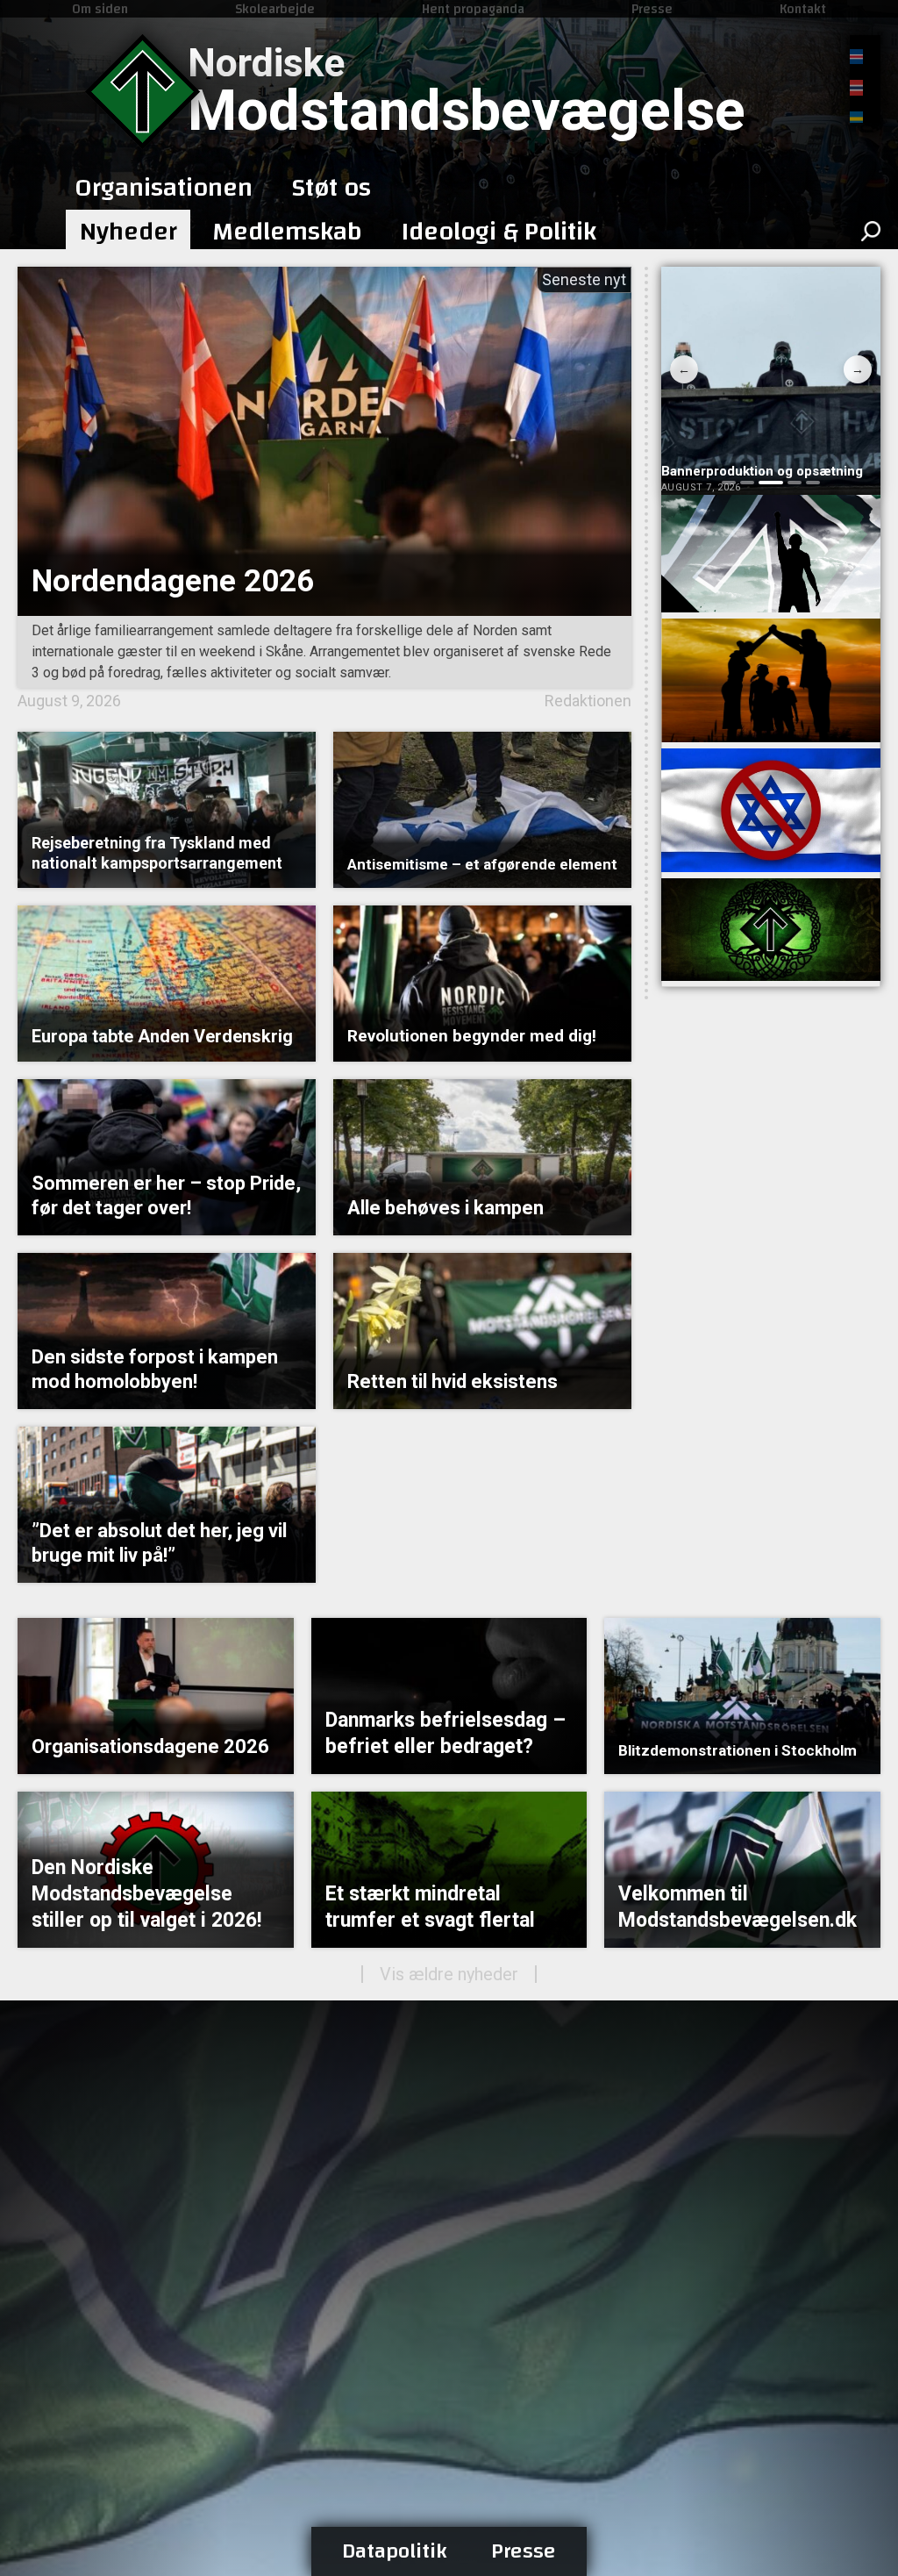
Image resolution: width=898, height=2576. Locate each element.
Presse (652, 9)
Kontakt (803, 9)
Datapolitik (395, 2551)
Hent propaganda (473, 9)
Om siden (100, 9)
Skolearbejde (275, 9)
